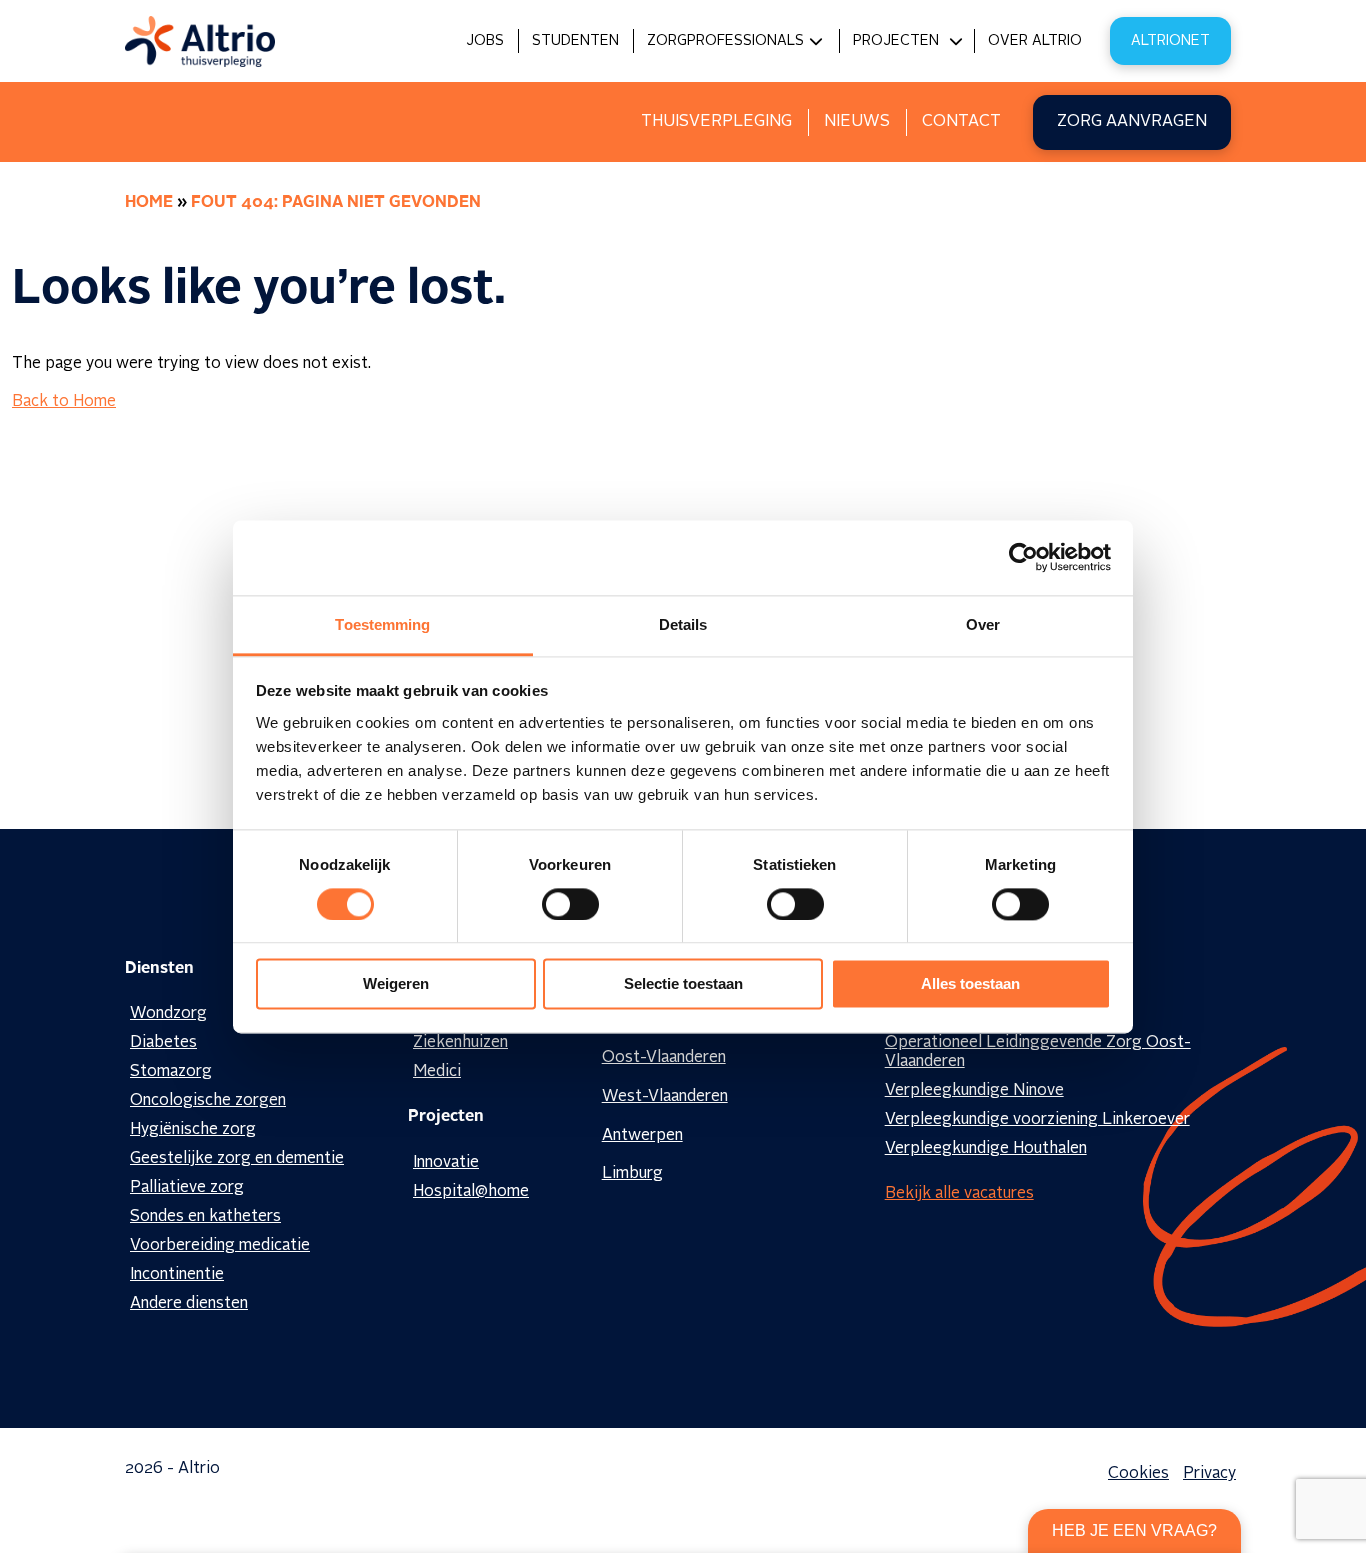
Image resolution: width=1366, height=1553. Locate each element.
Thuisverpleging (716, 122)
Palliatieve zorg (187, 1188)
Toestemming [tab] (382, 624)
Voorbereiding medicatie (220, 1246)
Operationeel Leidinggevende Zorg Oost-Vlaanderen (1038, 1052)
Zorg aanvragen (1132, 122)
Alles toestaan (970, 984)
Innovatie (446, 1163)
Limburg (632, 1174)
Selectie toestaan (683, 984)
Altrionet (1170, 41)
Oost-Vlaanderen (664, 1058)
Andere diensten (189, 1304)
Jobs (485, 41)
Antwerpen (642, 1136)
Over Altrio (1035, 41)
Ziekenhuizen (460, 1043)
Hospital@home (471, 1192)
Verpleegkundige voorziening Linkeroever (1037, 1120)
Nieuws (857, 122)
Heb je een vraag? (1134, 1530)
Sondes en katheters (205, 1217)
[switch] (570, 904)
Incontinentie (177, 1275)
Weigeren (396, 984)
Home (149, 203)
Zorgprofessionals (725, 41)
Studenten (575, 41)
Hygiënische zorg (193, 1130)
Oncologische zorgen (208, 1101)
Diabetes (163, 1043)
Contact (961, 122)
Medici (437, 1072)
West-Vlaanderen (665, 1097)
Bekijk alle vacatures (959, 1194)
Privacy (1209, 1474)
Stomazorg (171, 1072)
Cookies (1138, 1474)
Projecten (896, 41)
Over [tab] (983, 624)
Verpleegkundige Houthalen (986, 1149)
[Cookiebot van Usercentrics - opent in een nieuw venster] (1023, 557)
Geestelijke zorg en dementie (237, 1159)
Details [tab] (683, 624)
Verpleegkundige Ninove (974, 1091)
